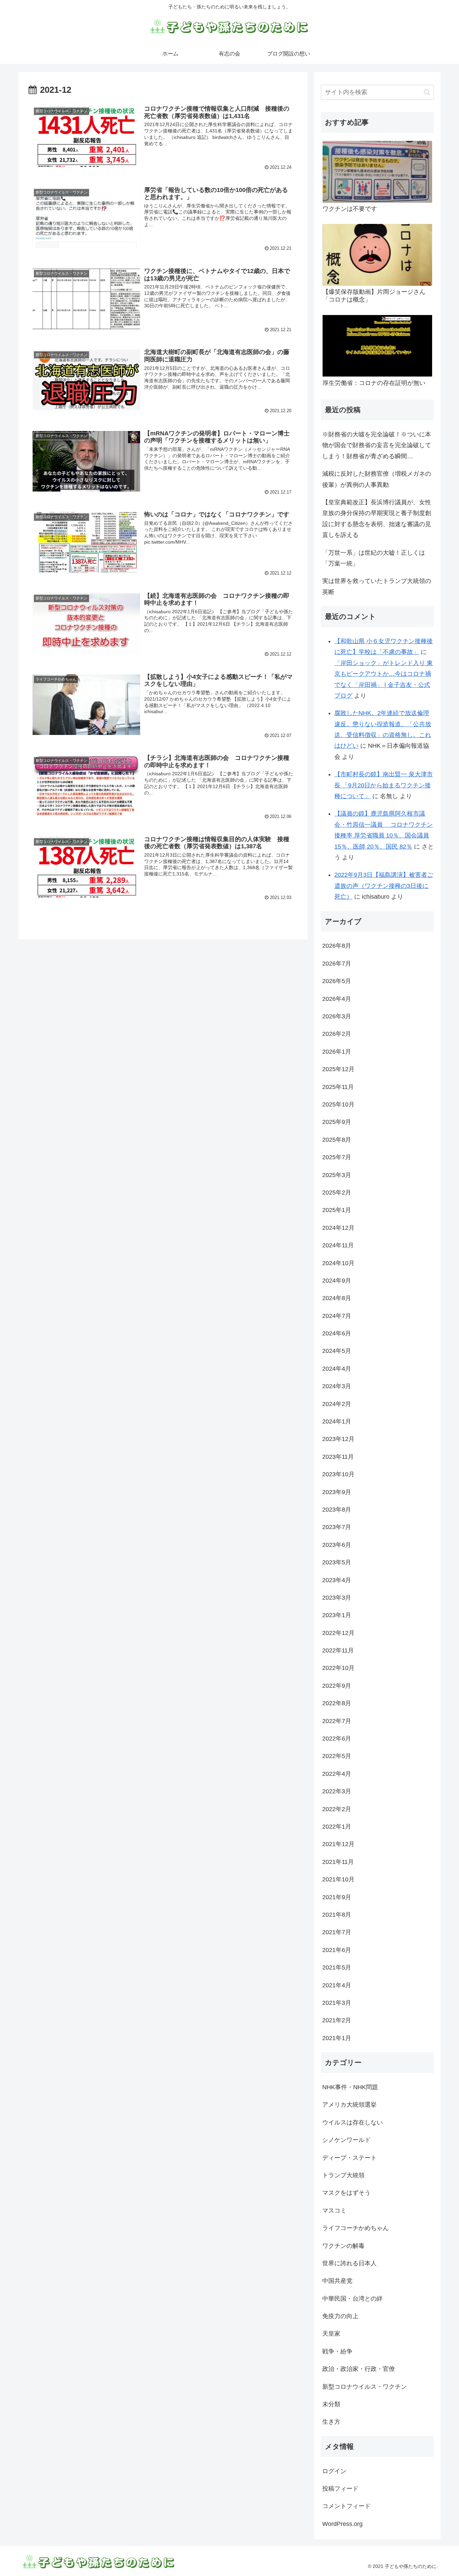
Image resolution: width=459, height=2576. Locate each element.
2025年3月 (337, 1175)
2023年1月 (337, 1615)
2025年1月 (337, 1210)
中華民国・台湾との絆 (352, 2299)
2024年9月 (337, 1281)
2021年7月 (337, 1932)
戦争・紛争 (337, 2351)
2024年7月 (337, 1316)
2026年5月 (337, 981)
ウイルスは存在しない (352, 2122)
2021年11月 (338, 1862)
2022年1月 (337, 1827)
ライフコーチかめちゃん (356, 2228)
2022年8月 (337, 1703)
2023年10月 (338, 1474)
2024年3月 (337, 1386)
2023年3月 (337, 1598)
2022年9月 (337, 1686)
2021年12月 (338, 1844)
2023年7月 (337, 1527)
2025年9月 (337, 1122)
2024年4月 (337, 1369)
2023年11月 (338, 1457)
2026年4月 (337, 999)
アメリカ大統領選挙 (349, 2105)
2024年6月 (337, 1333)
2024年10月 (338, 1263)
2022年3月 (337, 1791)
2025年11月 (338, 1087)
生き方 (331, 2422)
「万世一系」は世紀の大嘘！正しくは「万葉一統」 (374, 558)
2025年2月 (337, 1193)
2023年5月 (337, 1562)
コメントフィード (346, 2506)
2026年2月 (337, 1034)
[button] (427, 92)
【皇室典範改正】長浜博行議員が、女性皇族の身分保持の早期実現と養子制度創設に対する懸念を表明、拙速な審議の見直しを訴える (377, 519)
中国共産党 (337, 2281)
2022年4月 (337, 1774)
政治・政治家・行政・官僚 (359, 2369)
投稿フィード (340, 2489)
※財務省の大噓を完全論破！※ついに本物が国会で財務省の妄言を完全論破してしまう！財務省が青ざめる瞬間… (377, 445)
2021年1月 (337, 2038)
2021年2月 (337, 2020)
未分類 (331, 2404)
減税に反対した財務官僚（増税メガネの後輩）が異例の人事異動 (377, 479)
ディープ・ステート (349, 2158)
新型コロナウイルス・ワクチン (365, 2387)
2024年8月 (337, 1298)
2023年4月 (337, 1580)
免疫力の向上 (340, 2316)
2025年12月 (338, 1069)
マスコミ (334, 2211)
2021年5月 (337, 1967)
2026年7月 (337, 964)
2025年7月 (337, 1157)
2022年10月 (338, 1668)
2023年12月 (338, 1439)
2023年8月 (337, 1510)
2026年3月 (337, 1016)
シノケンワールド (346, 2140)
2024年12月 (338, 1228)
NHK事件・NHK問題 (350, 2087)
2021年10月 (338, 1879)
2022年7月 (337, 1721)
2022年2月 (337, 1809)
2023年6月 (337, 1545)
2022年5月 (337, 1756)
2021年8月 (337, 1915)
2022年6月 (337, 1739)
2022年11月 (338, 1650)
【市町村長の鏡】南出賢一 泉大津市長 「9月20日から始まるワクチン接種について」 (384, 785)
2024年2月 (337, 1404)
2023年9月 (337, 1492)
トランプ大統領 (343, 2175)
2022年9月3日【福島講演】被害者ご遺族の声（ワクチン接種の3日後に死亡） (384, 886)
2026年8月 (337, 946)
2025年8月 (337, 1140)
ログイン (334, 2471)
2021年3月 (337, 2003)
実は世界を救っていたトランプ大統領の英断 (377, 586)
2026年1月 (337, 1052)
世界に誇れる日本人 (349, 2263)
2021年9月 (337, 1897)
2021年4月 (337, 1985)
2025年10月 (338, 1104)
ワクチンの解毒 (343, 2246)
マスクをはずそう (346, 2193)
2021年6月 (337, 1950)
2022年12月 (338, 1633)
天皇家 (331, 2334)
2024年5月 (337, 1351)
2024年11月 (338, 1245)
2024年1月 (337, 1421)
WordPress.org (342, 2524)
